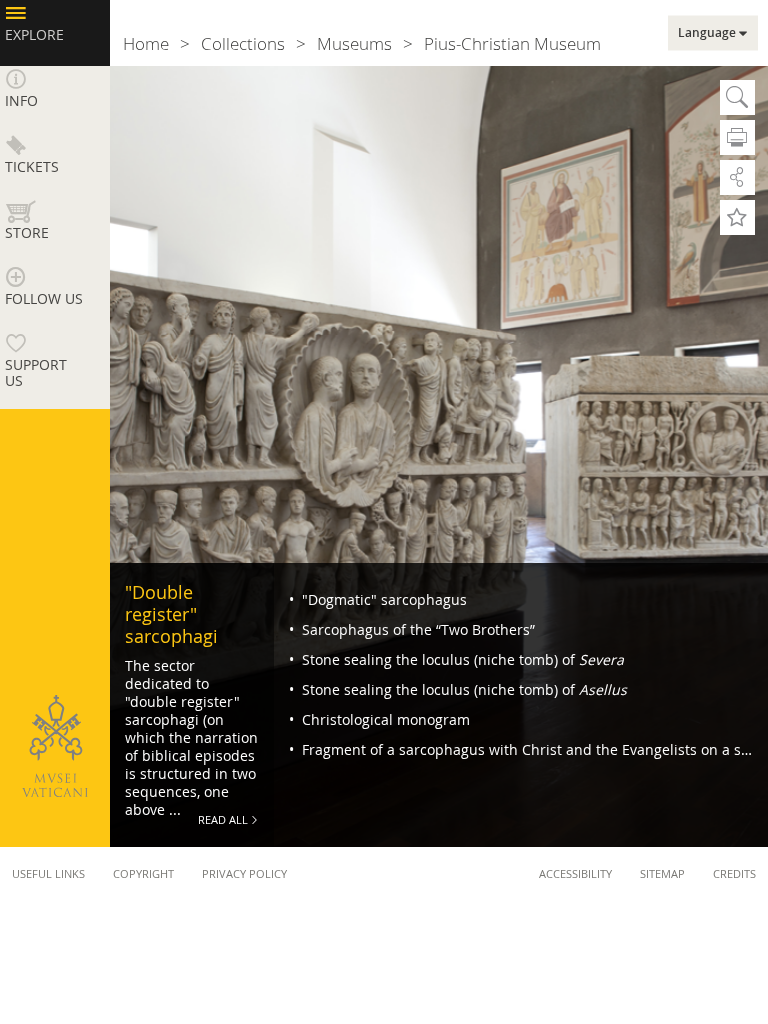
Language (707, 33)
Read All (223, 819)
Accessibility (575, 873)
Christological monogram (384, 719)
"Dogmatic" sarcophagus (382, 599)
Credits (734, 873)
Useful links (48, 873)
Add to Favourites (737, 217)
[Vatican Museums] (55, 746)
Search (737, 97)
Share (737, 177)
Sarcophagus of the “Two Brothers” (416, 629)
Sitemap (662, 873)
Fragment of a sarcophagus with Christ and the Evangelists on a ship (530, 749)
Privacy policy (244, 873)
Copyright (143, 873)
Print (737, 137)
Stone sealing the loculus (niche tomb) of (461, 659)
